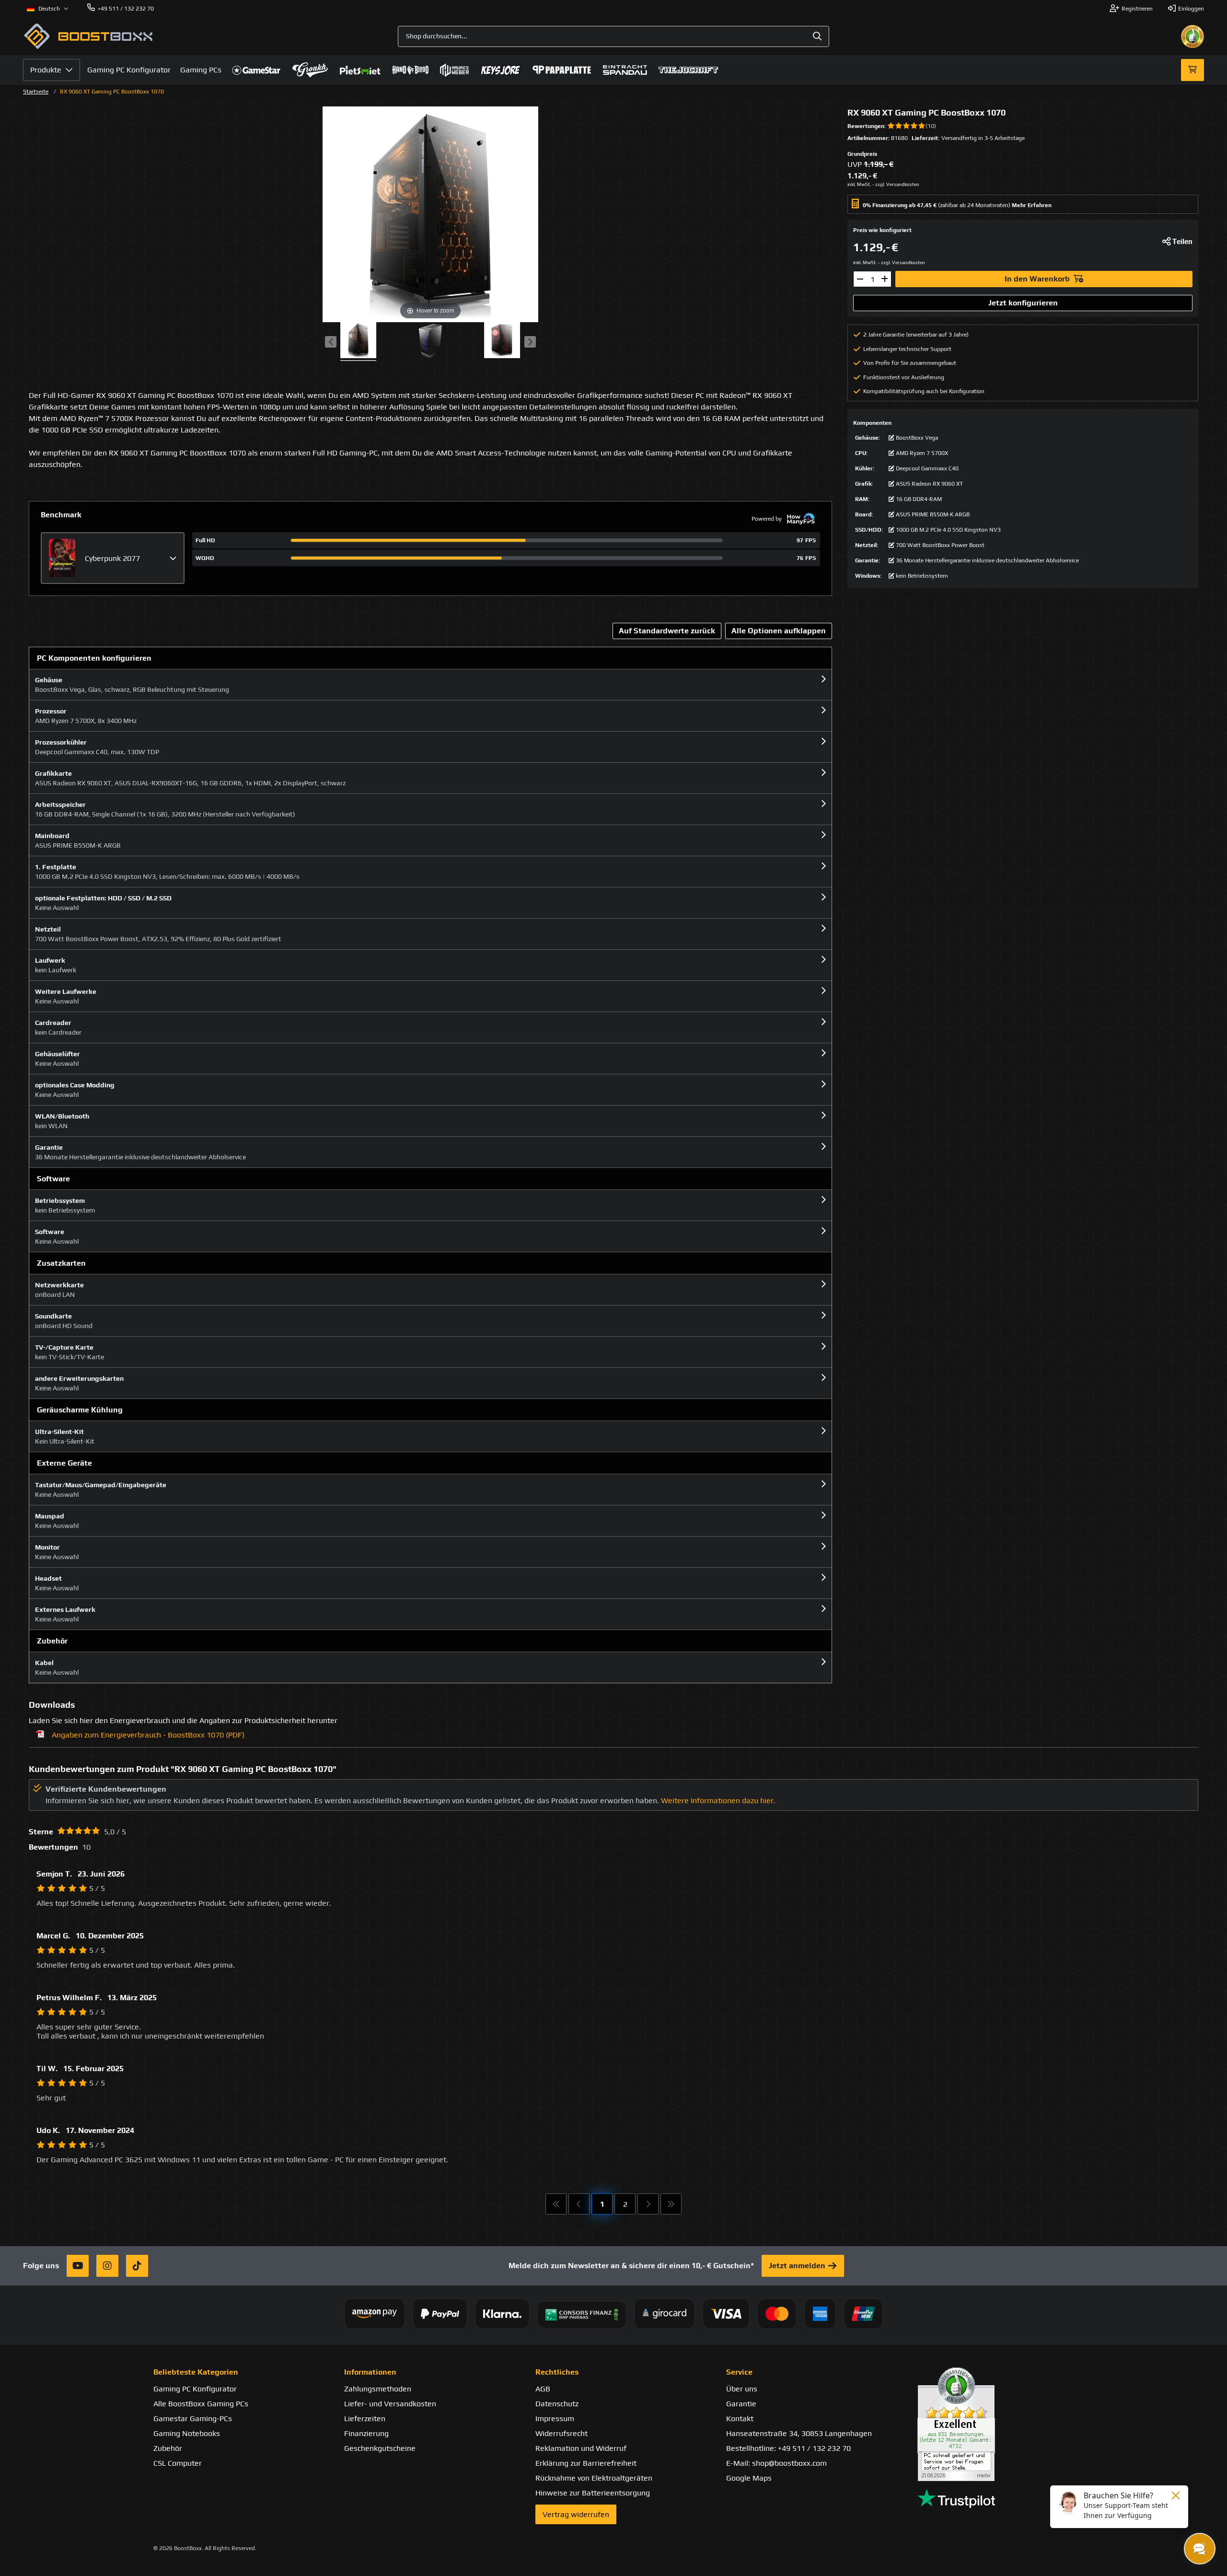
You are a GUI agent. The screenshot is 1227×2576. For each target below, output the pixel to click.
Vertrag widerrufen (576, 2514)
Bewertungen (866, 126)
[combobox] (613, 36)
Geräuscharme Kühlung (80, 1410)
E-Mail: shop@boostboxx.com (776, 2463)
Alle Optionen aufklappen (779, 631)
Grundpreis (862, 154)
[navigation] (48, 9)
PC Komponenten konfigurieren (94, 658)
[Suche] (817, 36)
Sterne (41, 1832)
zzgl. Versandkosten (897, 184)
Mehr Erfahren (1032, 205)
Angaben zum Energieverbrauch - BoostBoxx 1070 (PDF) (148, 1735)
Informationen (370, 2372)
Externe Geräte (64, 1463)
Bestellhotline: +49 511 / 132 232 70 (788, 2448)
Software (53, 1179)
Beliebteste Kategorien (196, 2372)
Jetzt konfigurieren (1023, 303)
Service (739, 2372)
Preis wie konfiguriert (882, 230)
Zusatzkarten (61, 1263)
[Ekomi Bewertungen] (995, 2424)
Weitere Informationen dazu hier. (718, 1801)
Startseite (36, 92)
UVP (855, 164)
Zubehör (52, 1641)
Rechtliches (557, 2372)
